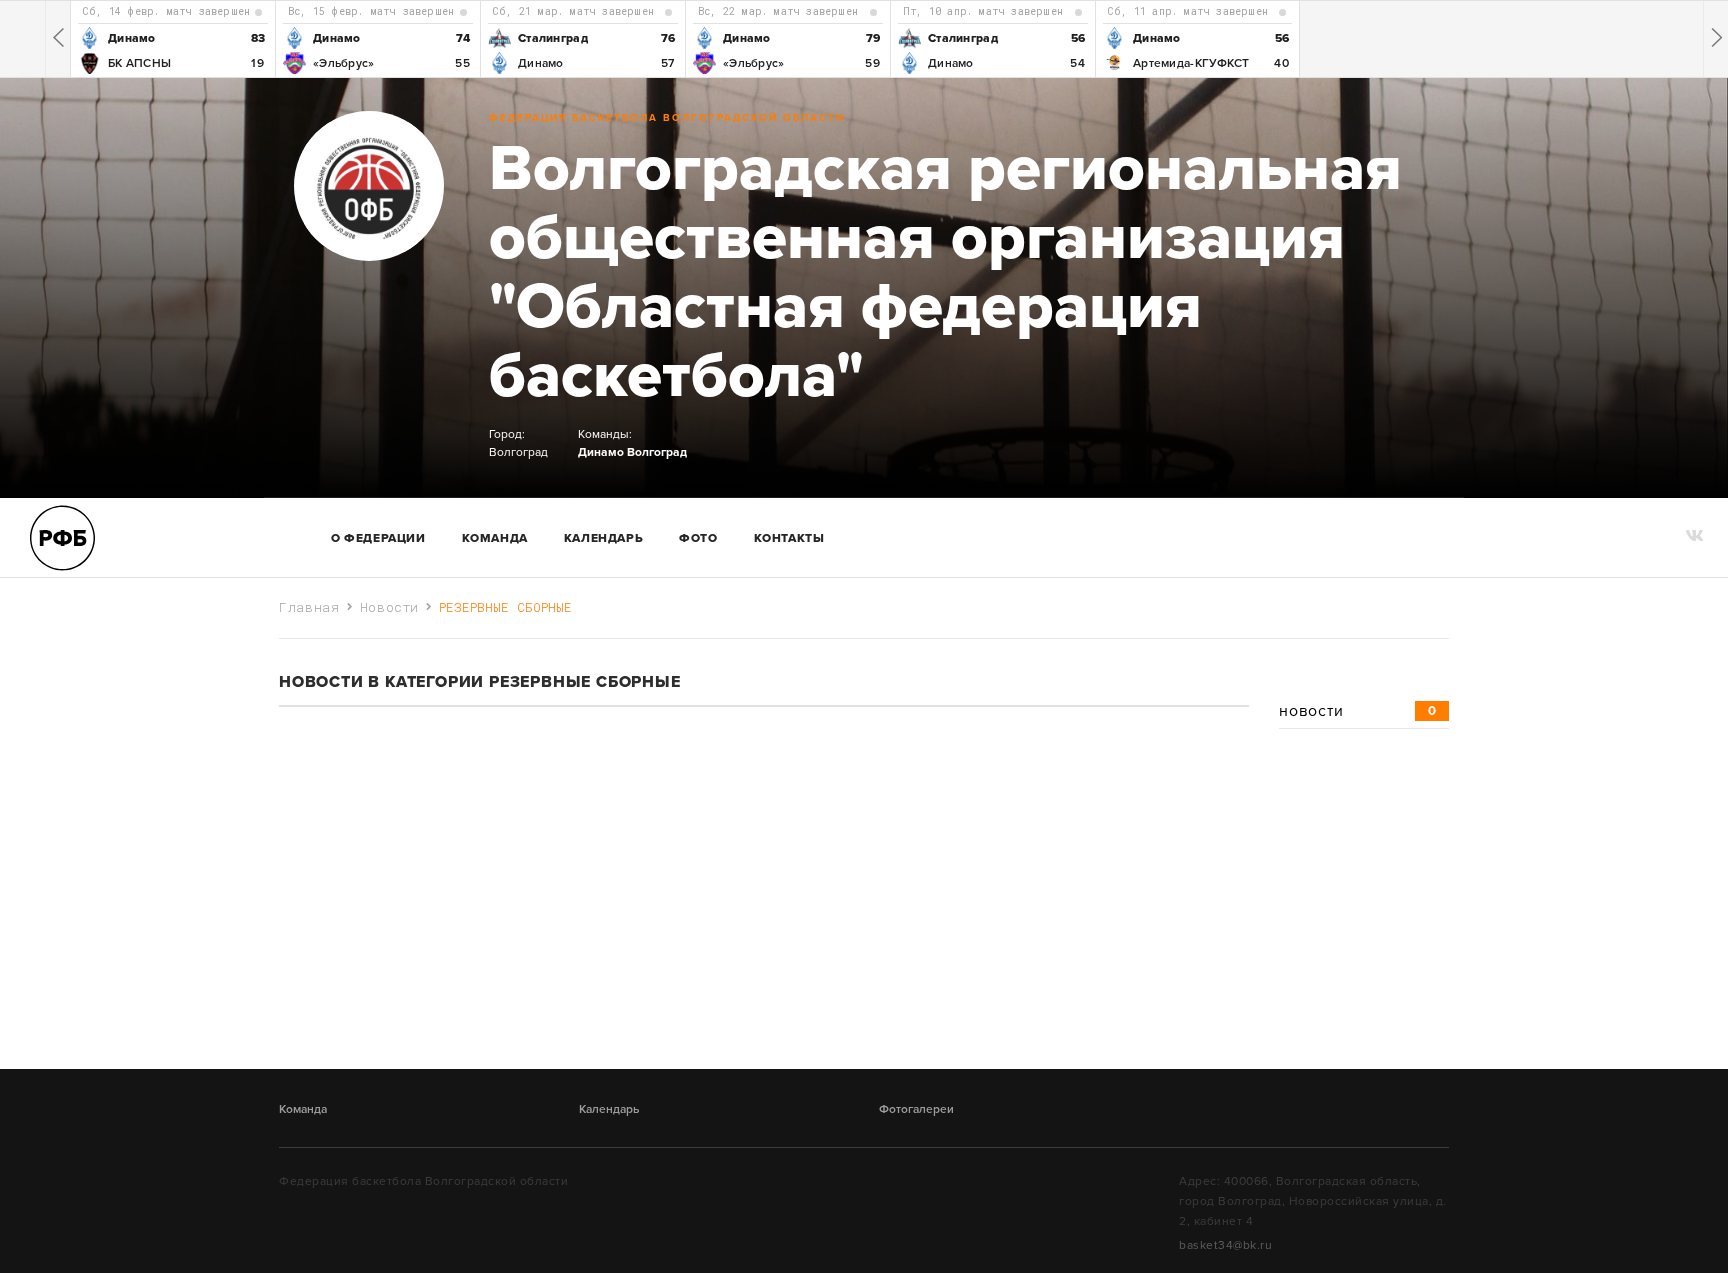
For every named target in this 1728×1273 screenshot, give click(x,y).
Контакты (789, 538)
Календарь (603, 538)
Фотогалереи (916, 1109)
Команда (303, 1109)
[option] (172, 39)
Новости (390, 607)
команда (495, 538)
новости (1357, 711)
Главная (309, 607)
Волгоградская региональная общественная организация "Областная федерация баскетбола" (945, 272)
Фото (698, 538)
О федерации (378, 538)
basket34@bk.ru (1225, 1245)
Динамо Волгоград (632, 452)
